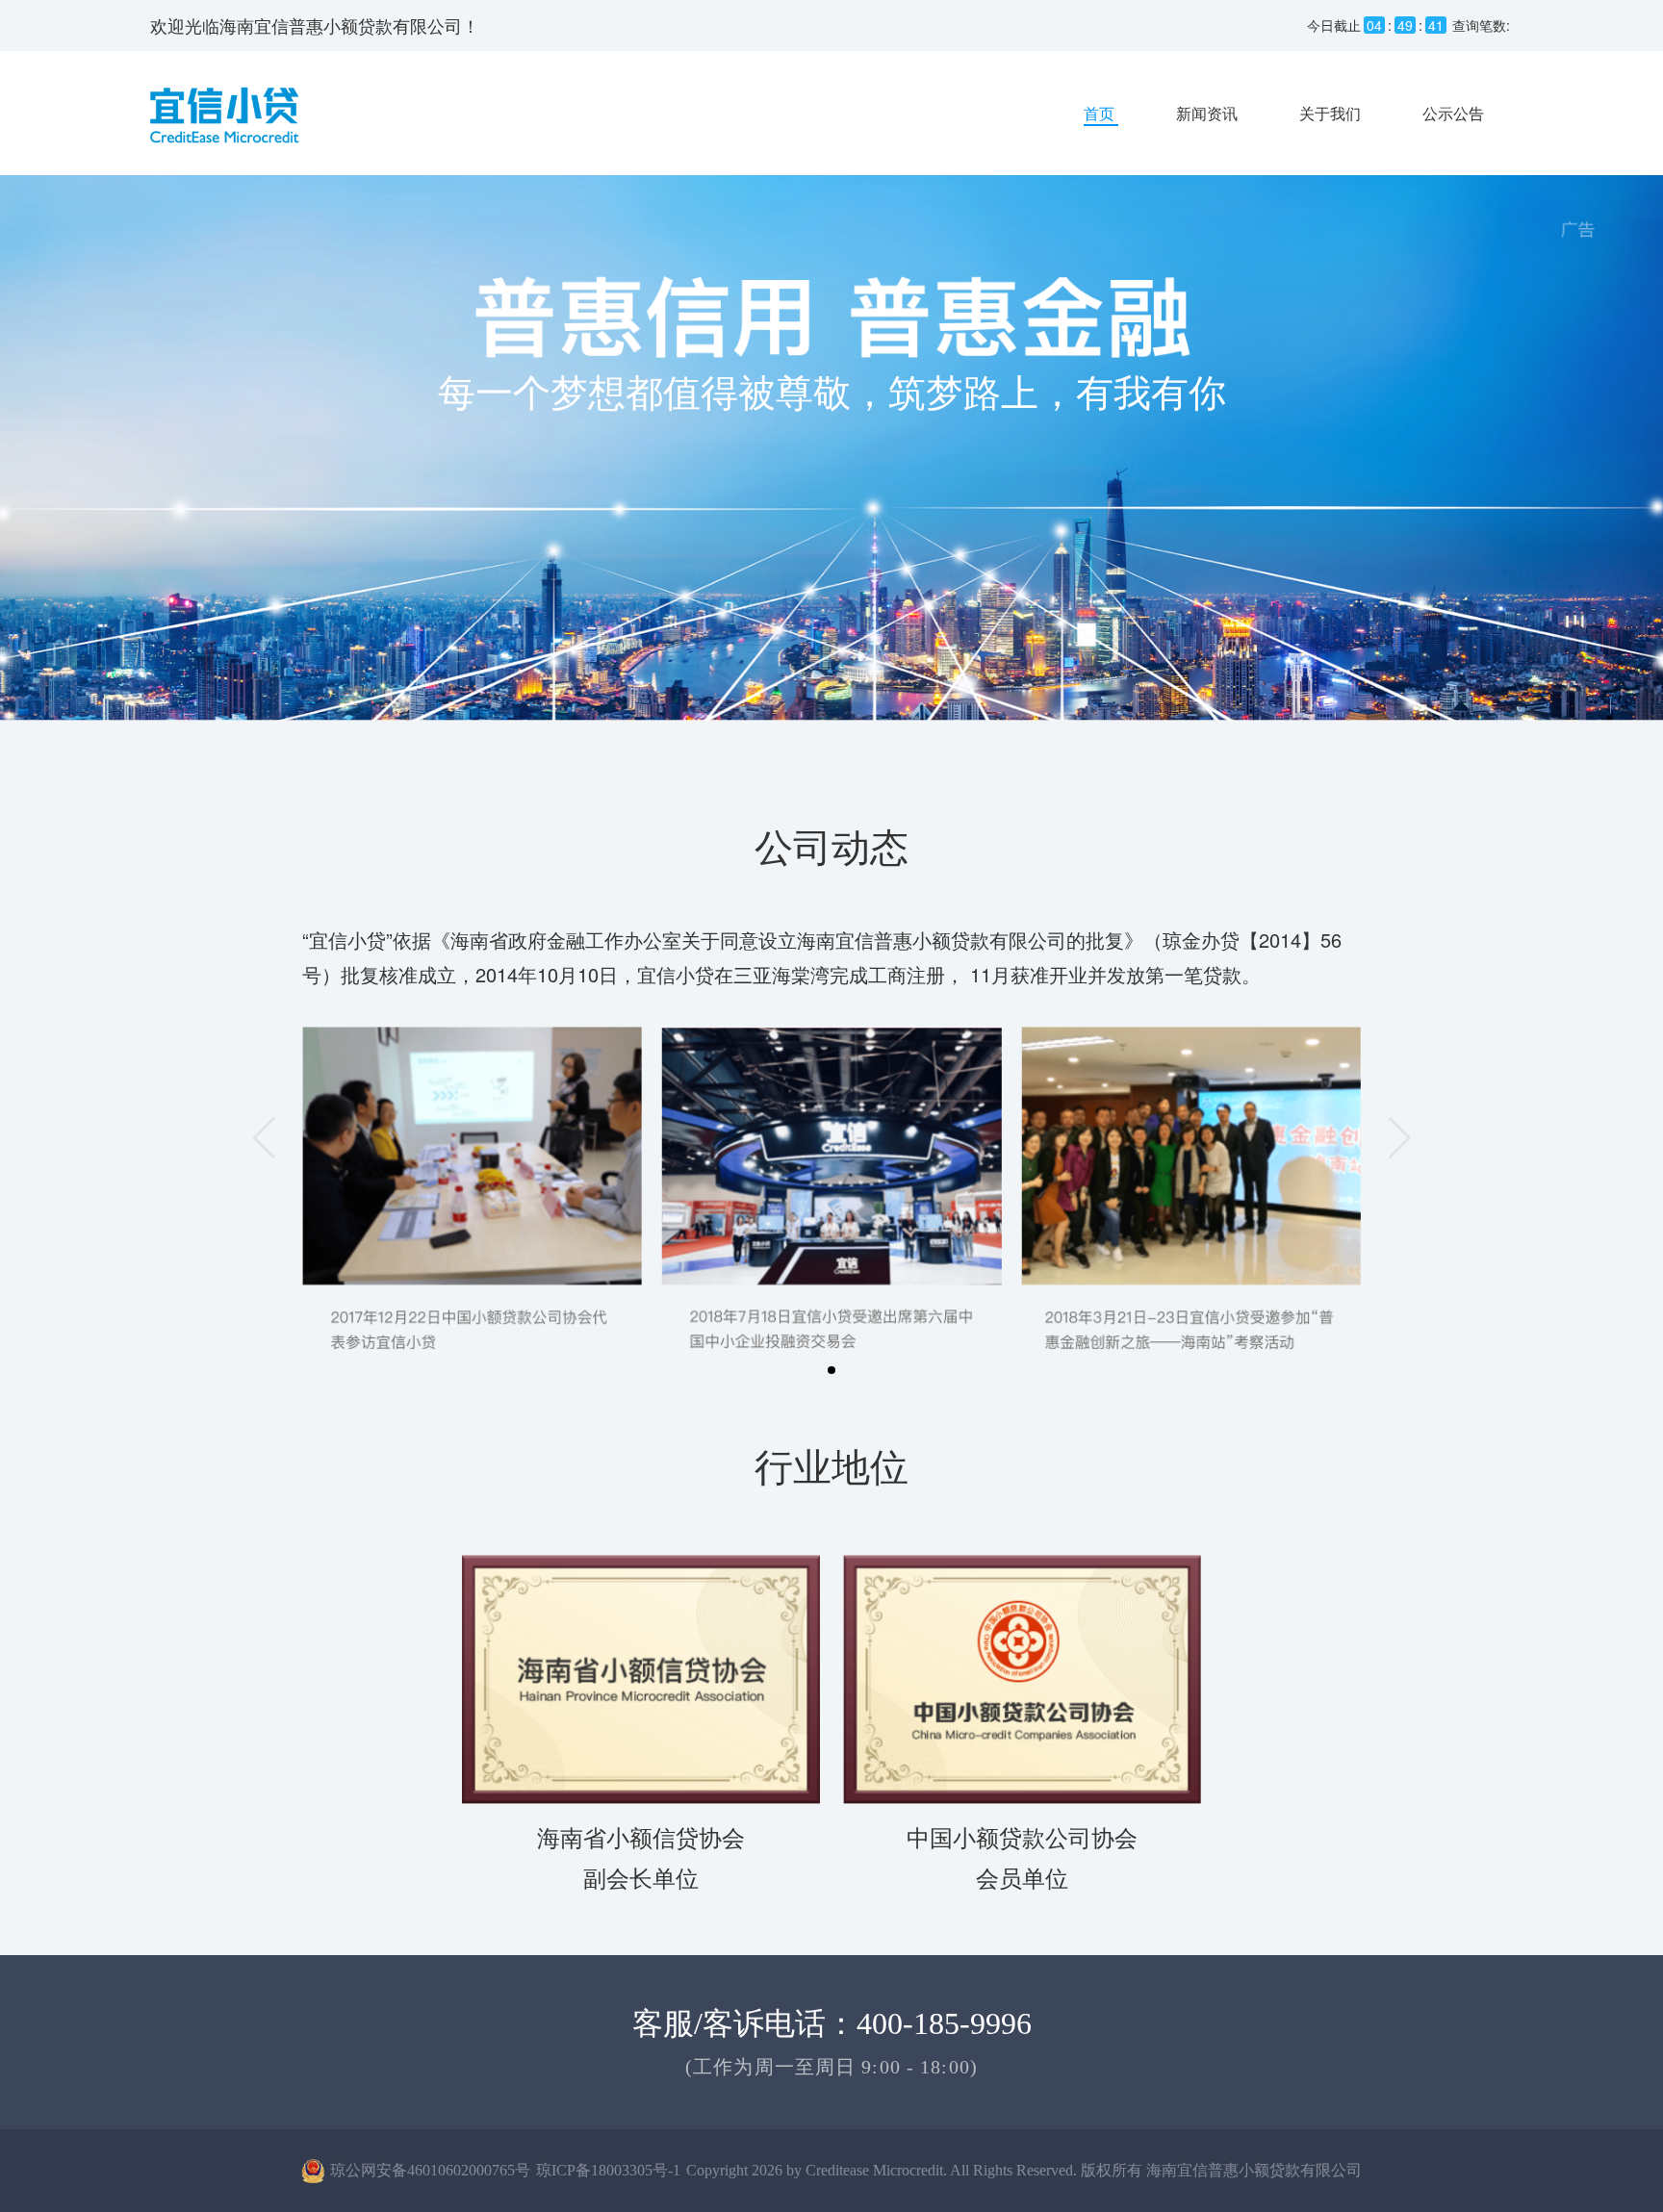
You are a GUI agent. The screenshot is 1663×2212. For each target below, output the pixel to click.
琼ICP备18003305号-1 (608, 2170)
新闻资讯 (1209, 113)
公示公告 (1453, 113)
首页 (1101, 113)
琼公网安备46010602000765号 (430, 2170)
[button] (831, 1370)
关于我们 (1332, 113)
